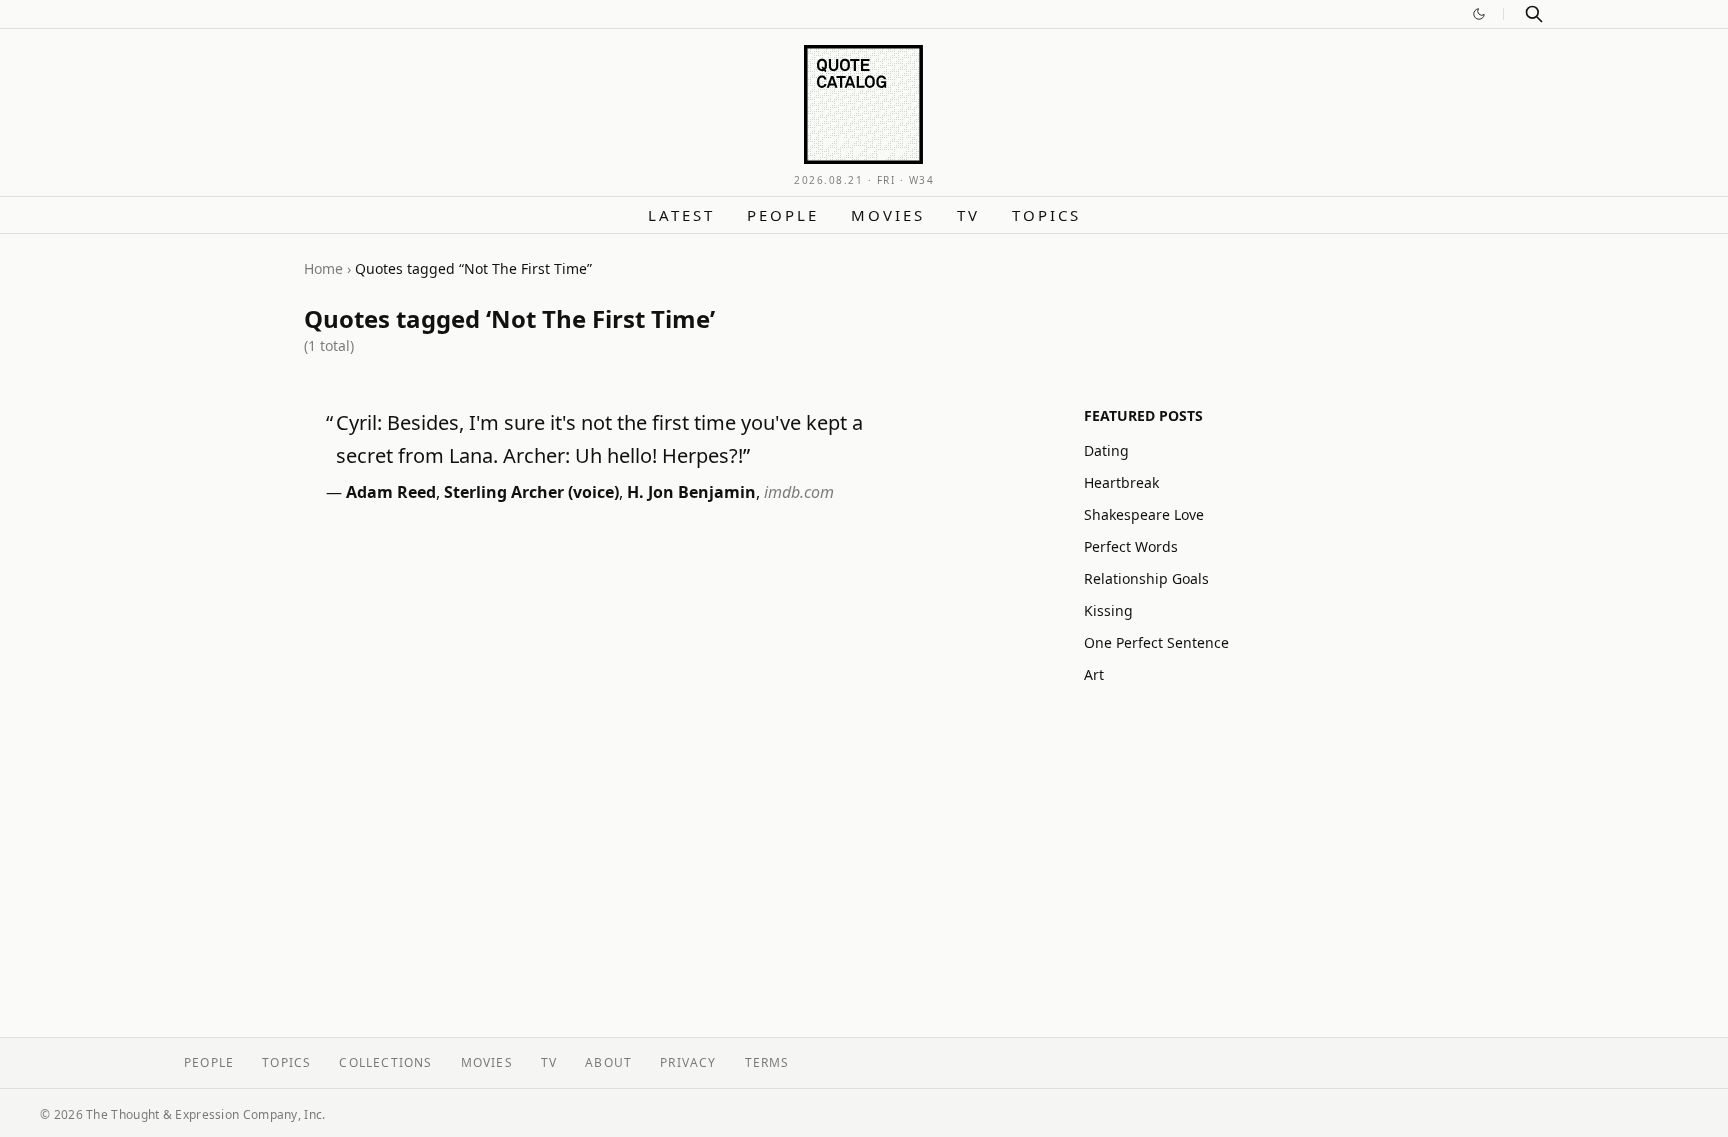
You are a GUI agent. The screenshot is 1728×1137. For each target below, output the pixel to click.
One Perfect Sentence (1156, 642)
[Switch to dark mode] (1479, 14)
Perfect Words (1131, 546)
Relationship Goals (1146, 578)
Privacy (688, 1062)
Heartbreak (1121, 482)
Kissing (1108, 610)
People (783, 215)
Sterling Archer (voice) (531, 492)
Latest (681, 215)
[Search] (1534, 14)
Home (323, 268)
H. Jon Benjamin (691, 492)
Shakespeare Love (1144, 514)
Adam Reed (391, 492)
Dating (1106, 450)
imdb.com (799, 492)
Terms (767, 1062)
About (608, 1062)
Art (1094, 674)
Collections (385, 1062)
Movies (888, 215)
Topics (1046, 215)
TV (968, 215)
